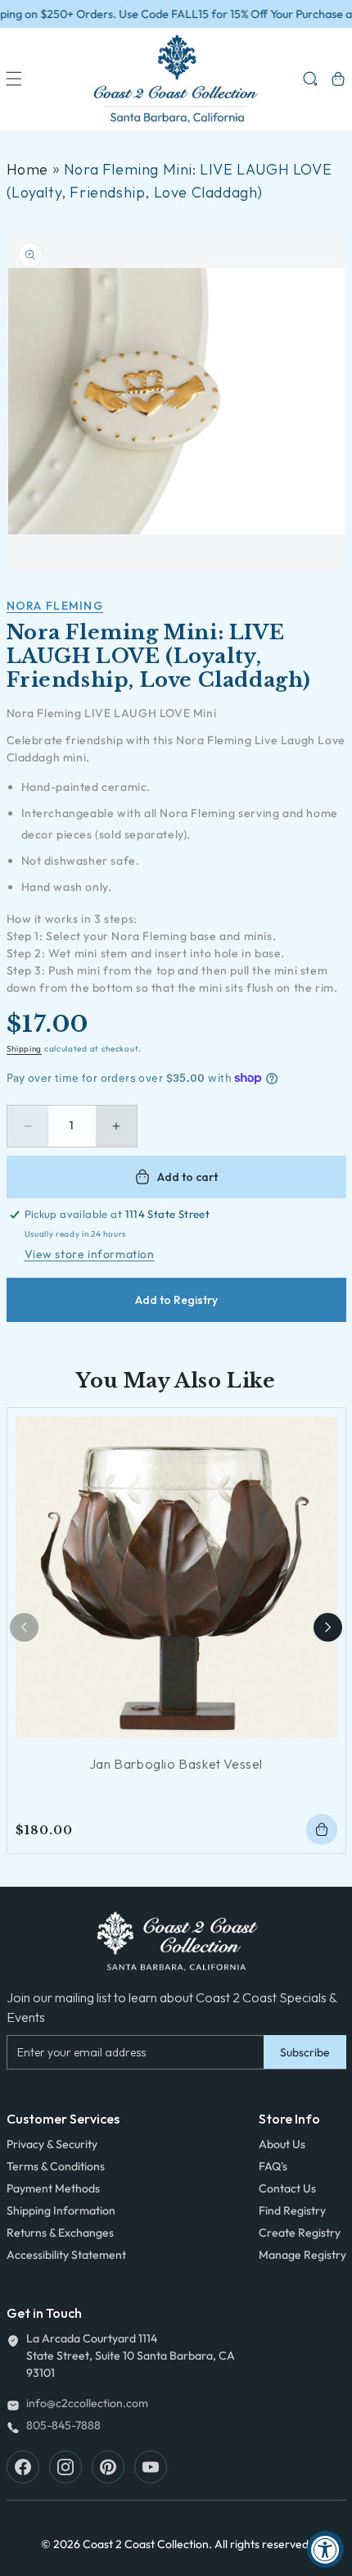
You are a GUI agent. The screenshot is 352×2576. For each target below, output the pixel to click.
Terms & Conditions (56, 2166)
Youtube (151, 2467)
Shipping (25, 1049)
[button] (14, 79)
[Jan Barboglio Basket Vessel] (176, 1577)
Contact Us (287, 2188)
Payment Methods (53, 2188)
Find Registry (292, 2210)
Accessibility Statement (66, 2255)
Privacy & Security (52, 2144)
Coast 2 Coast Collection (146, 2544)
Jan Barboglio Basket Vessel (176, 1764)
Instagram (65, 2467)
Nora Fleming (55, 606)
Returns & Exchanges (60, 2233)
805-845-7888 (63, 2425)
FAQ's (273, 2166)
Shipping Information (61, 2210)
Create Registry (300, 2233)
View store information (90, 1254)
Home (27, 169)
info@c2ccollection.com (87, 2403)
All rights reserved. (263, 2544)
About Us (282, 2144)
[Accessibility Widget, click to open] (325, 2549)
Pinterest (108, 2467)
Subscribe (305, 2052)
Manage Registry (302, 2255)
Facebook (23, 2467)
